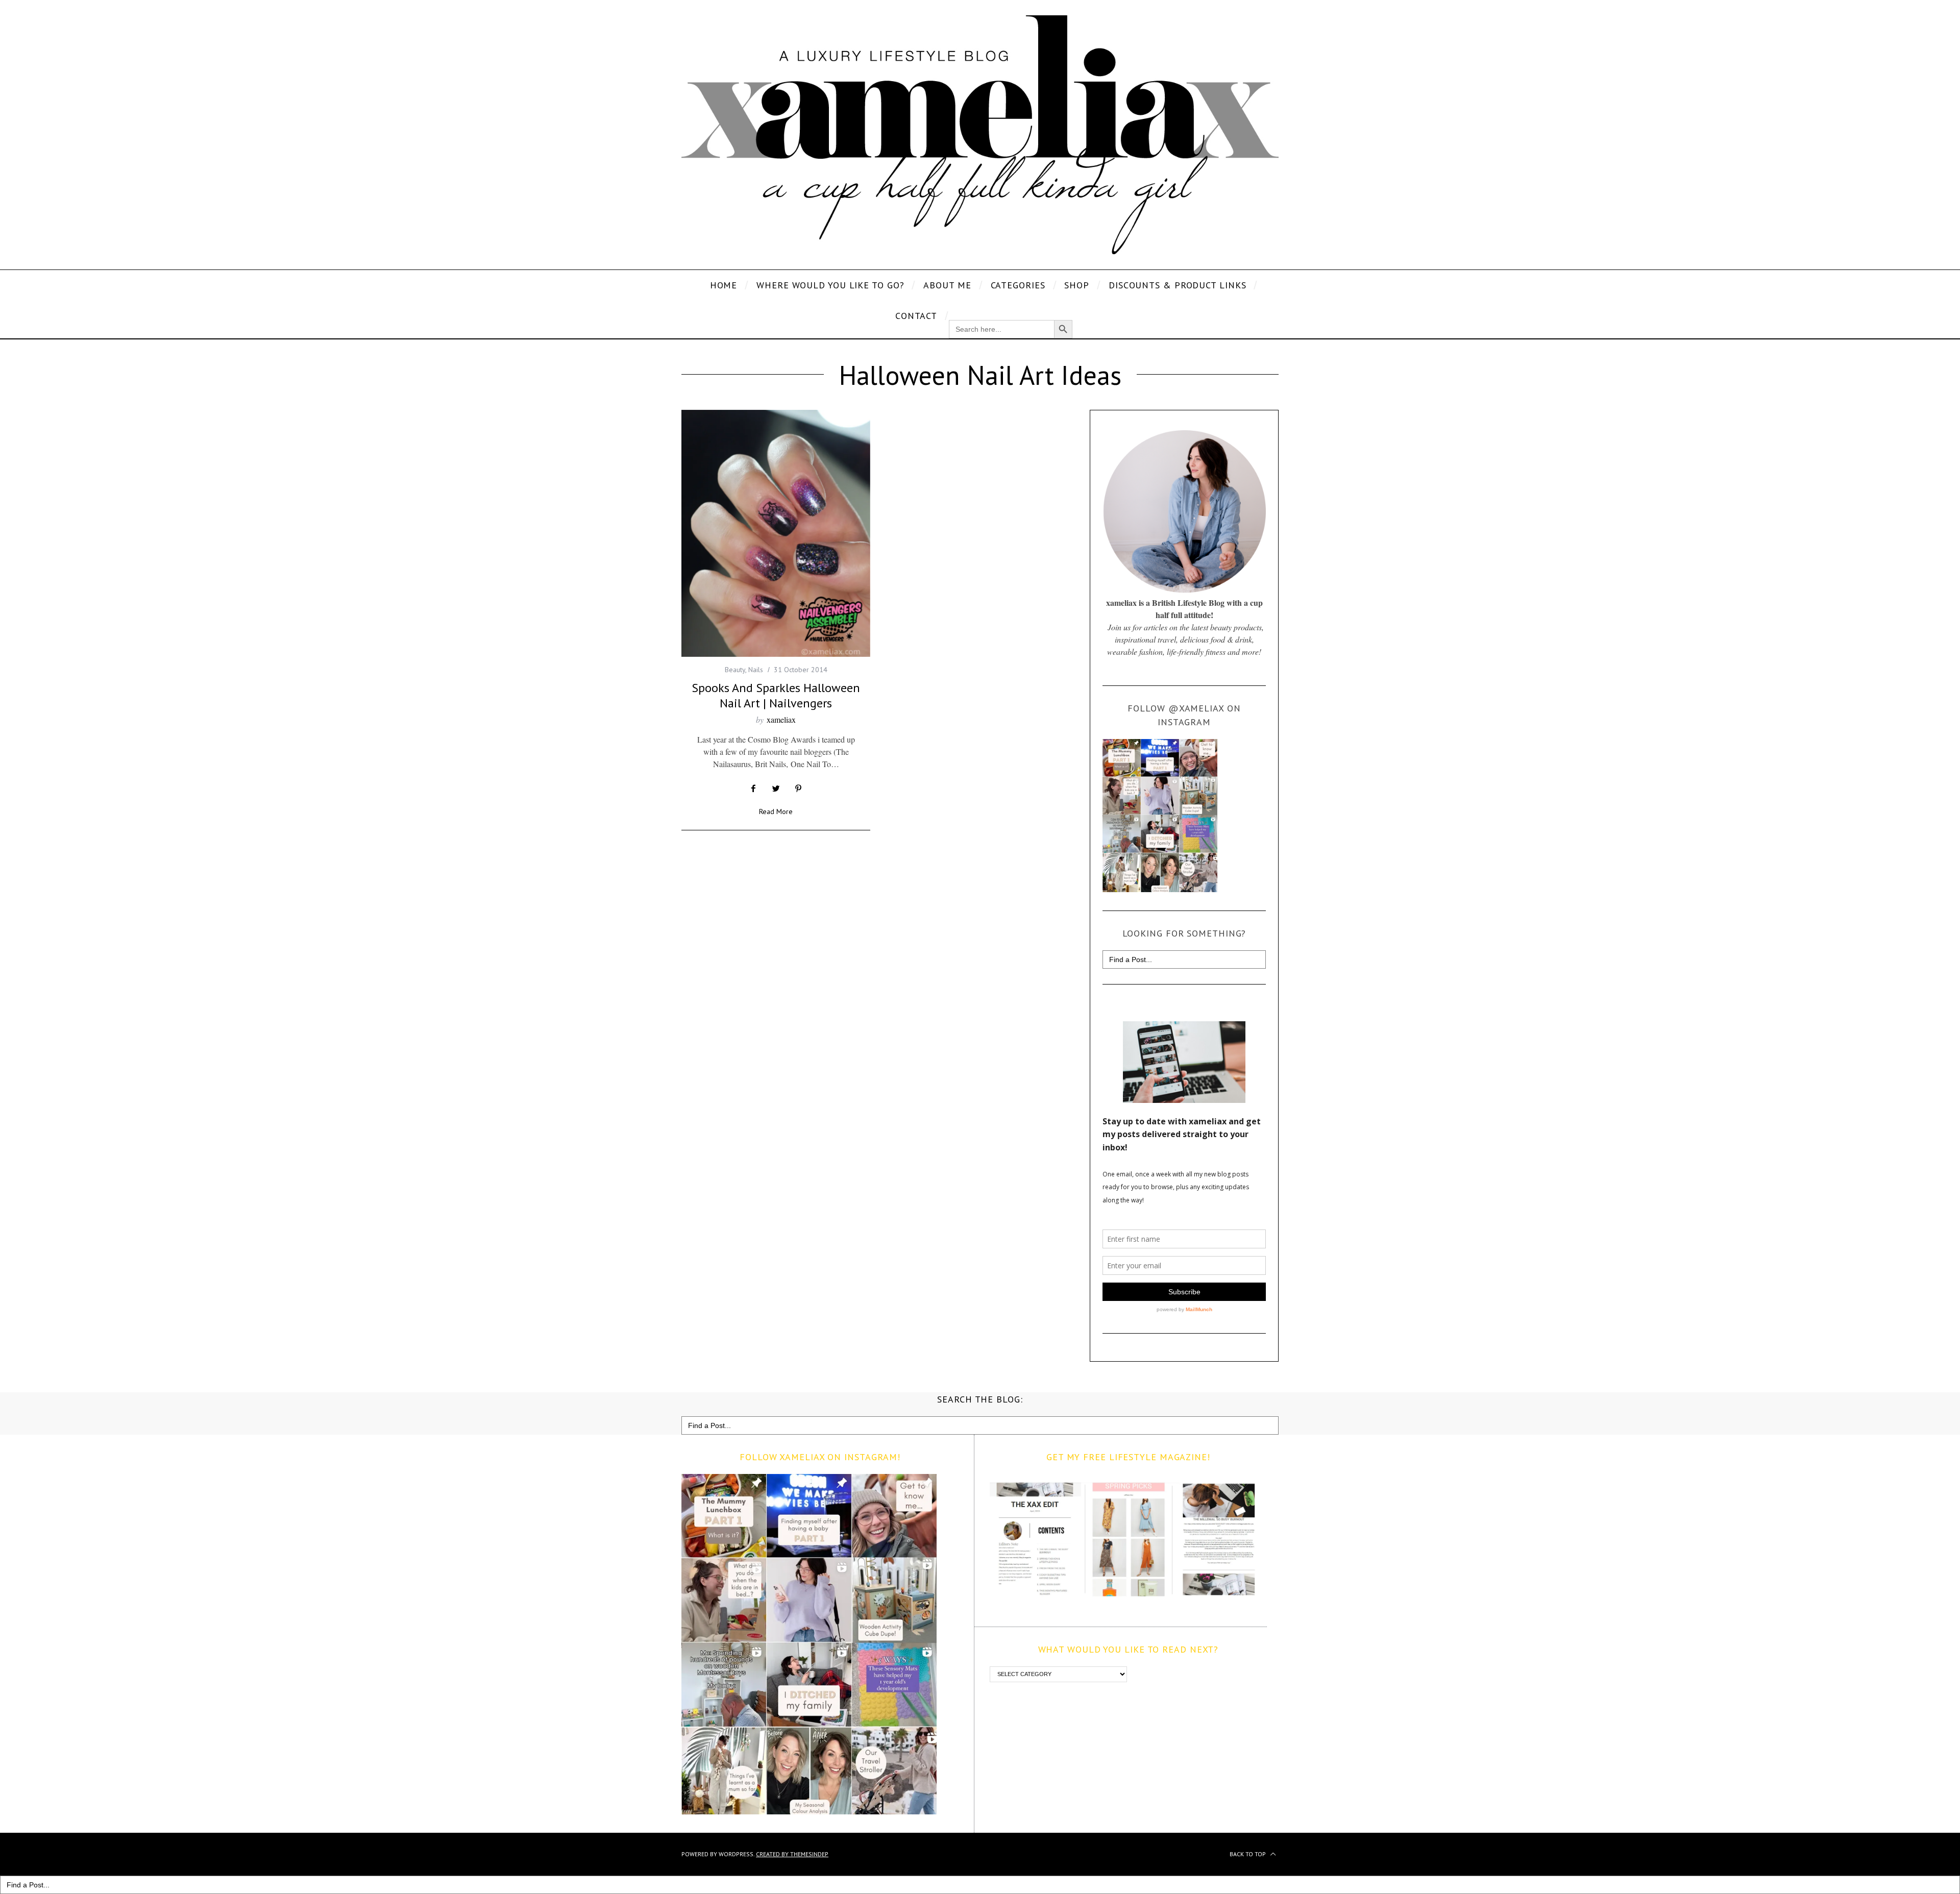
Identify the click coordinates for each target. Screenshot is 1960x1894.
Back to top (1248, 1854)
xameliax (781, 719)
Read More (776, 812)
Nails (756, 670)
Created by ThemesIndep (792, 1854)
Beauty (735, 670)
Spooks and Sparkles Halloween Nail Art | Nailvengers (776, 695)
